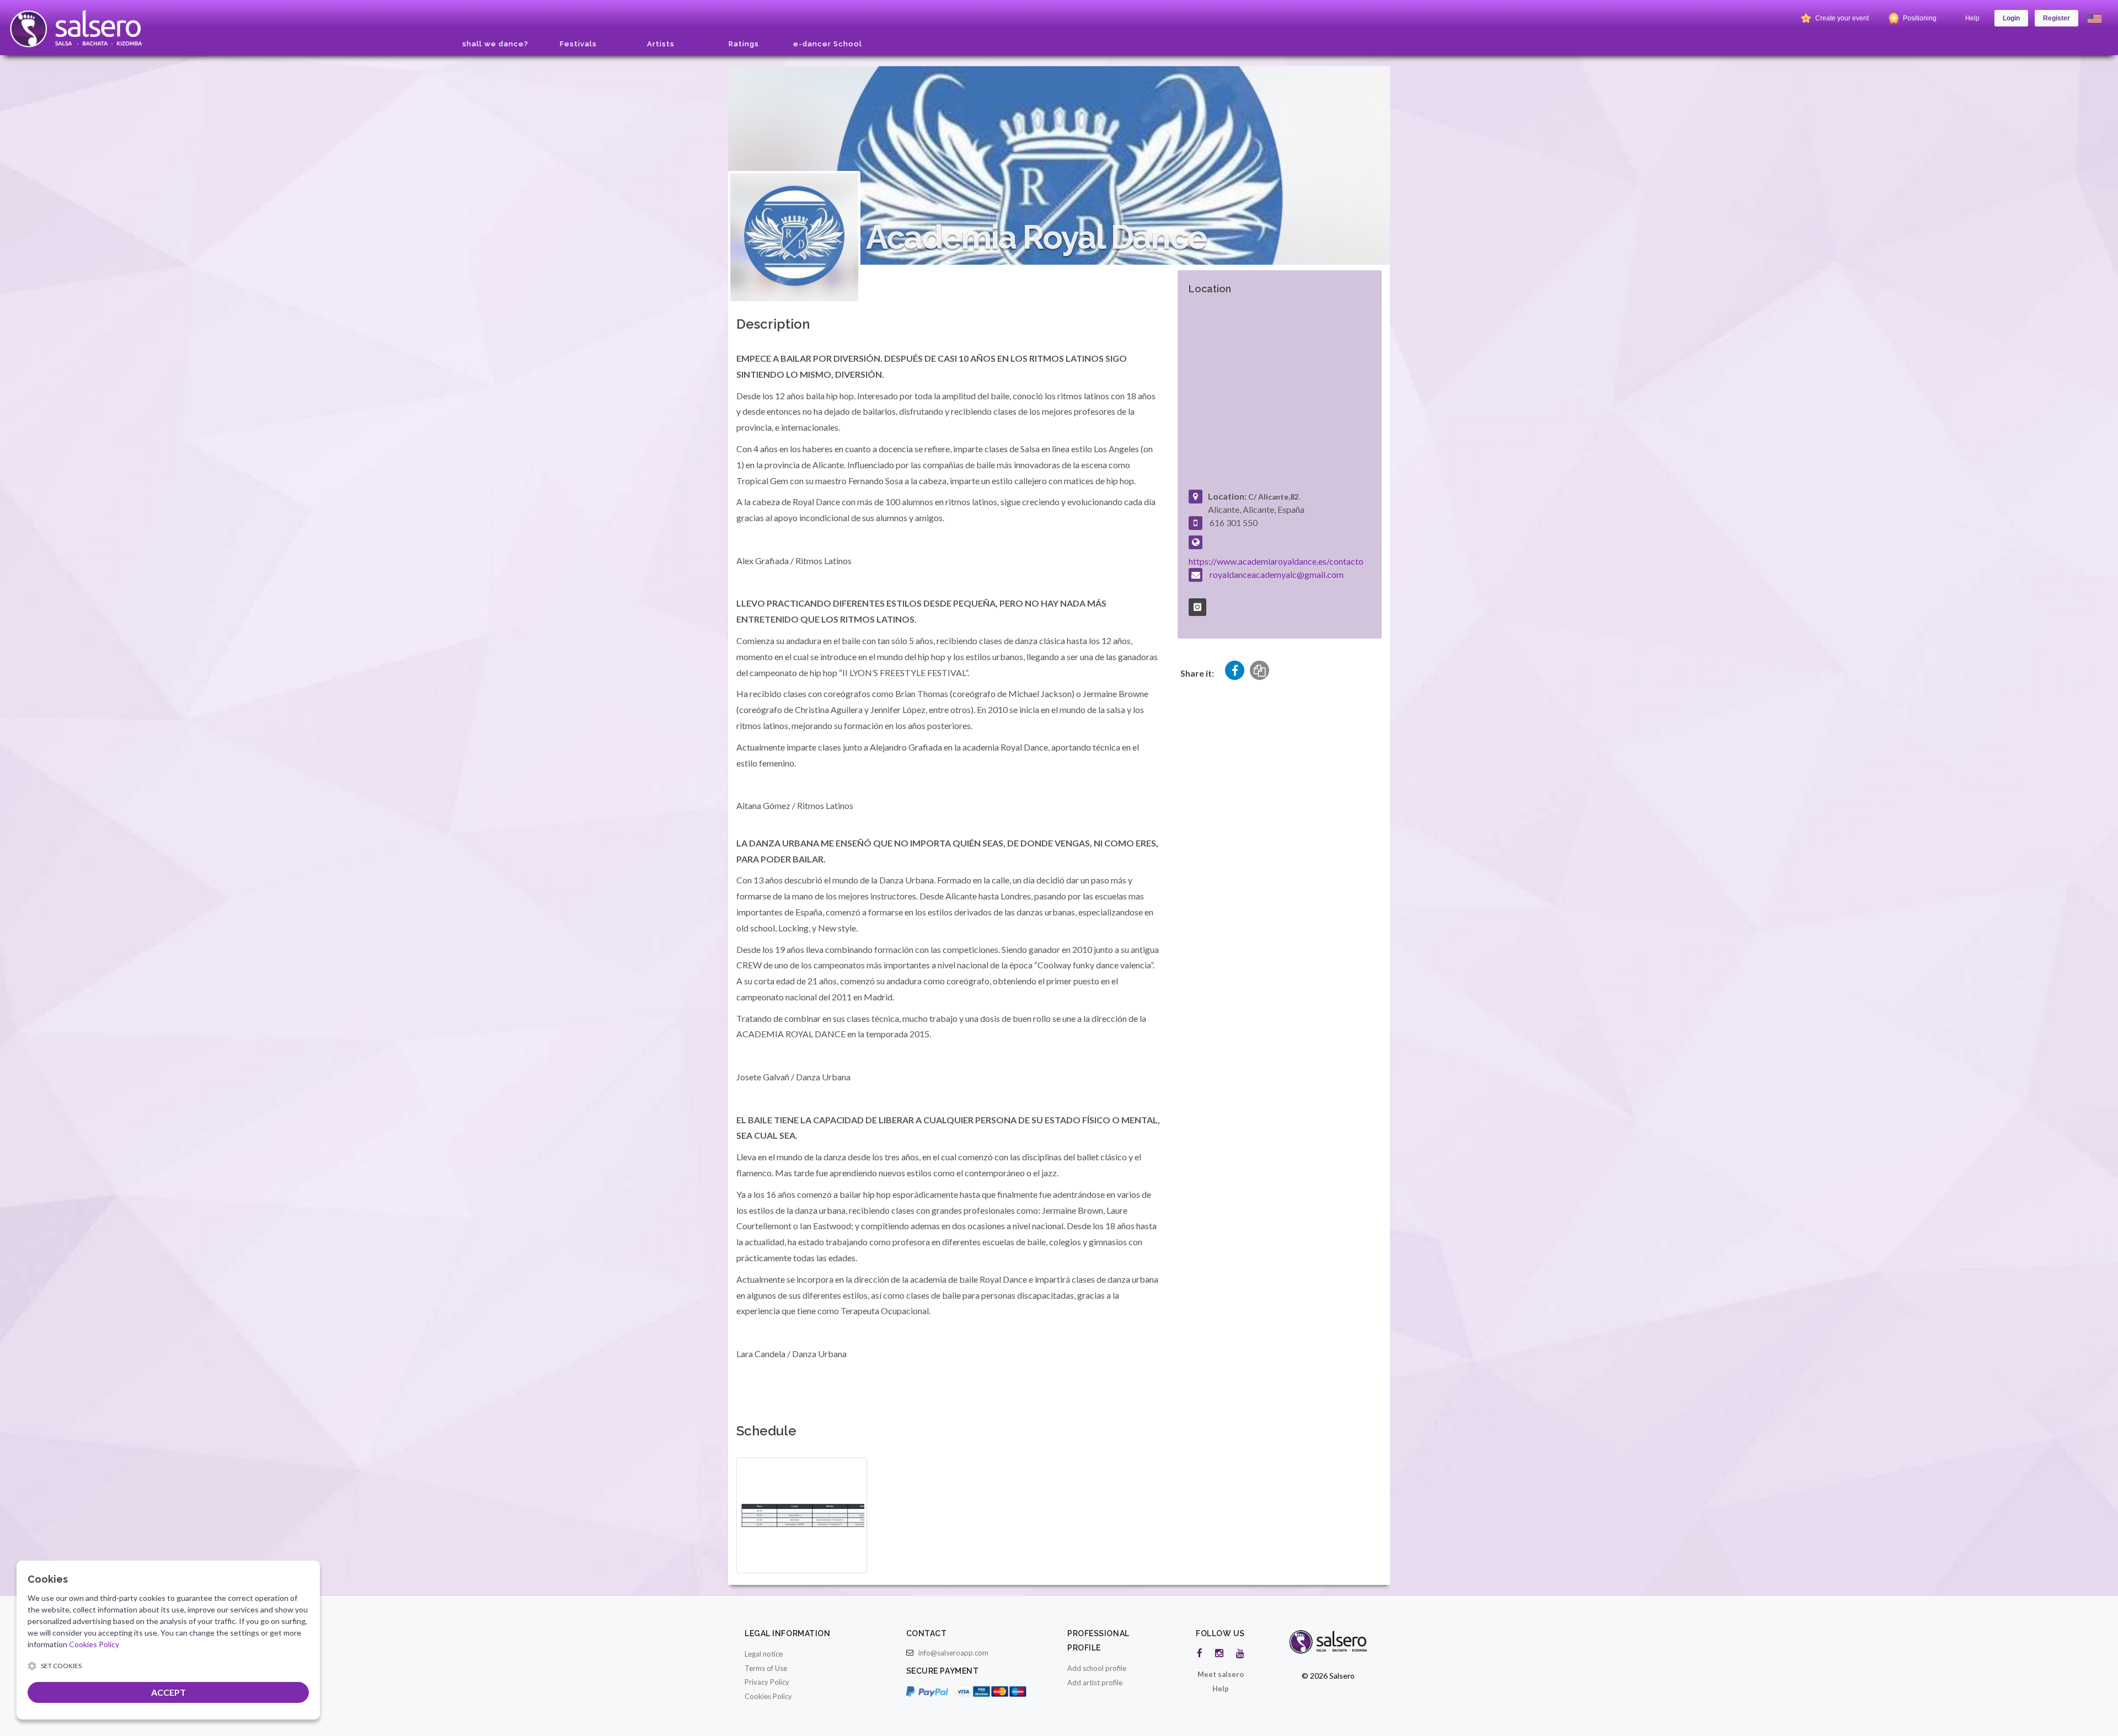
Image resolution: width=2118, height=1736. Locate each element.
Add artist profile (1095, 1683)
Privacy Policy (767, 1682)
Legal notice (764, 1654)
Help (1972, 18)
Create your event (1841, 18)
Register (2057, 18)
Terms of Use (766, 1668)
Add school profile (1097, 1668)
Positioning (1919, 18)
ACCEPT (169, 1692)
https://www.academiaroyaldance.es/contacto (1276, 561)
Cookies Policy (768, 1696)
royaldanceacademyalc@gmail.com (1277, 574)
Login (2011, 18)
